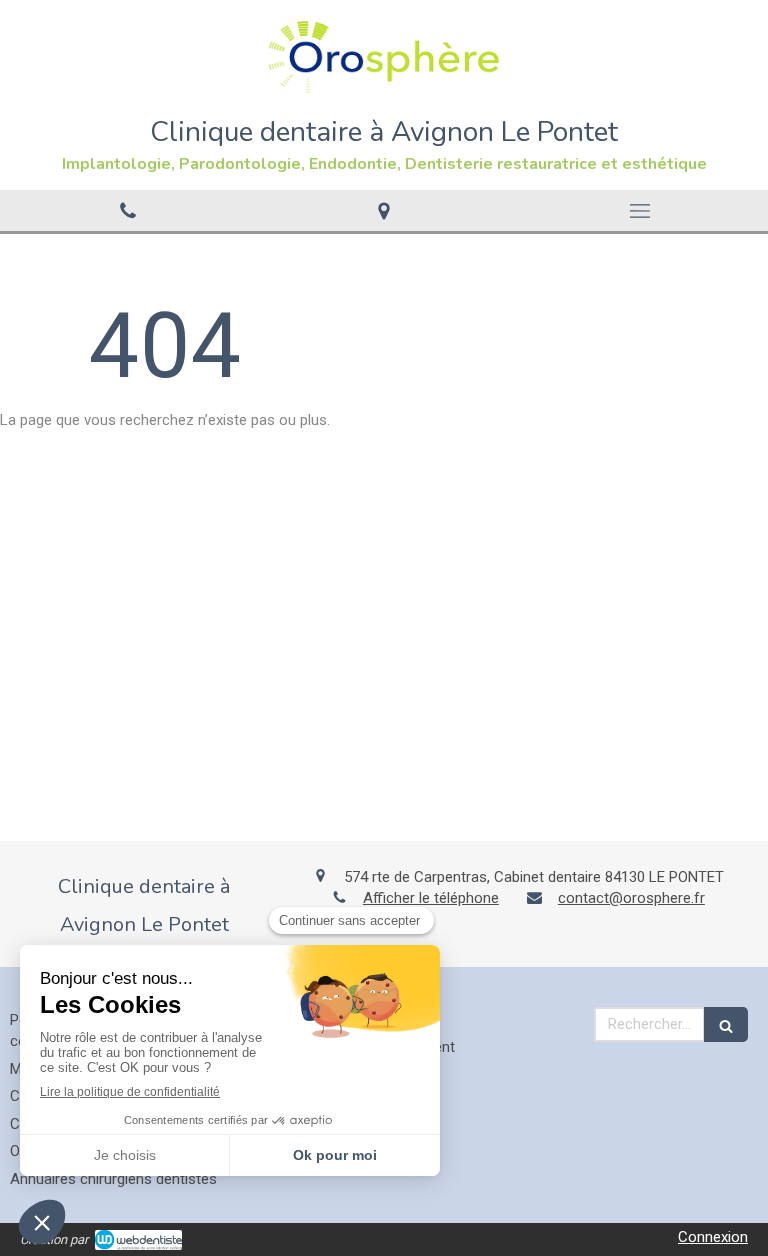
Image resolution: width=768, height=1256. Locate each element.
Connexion (713, 1237)
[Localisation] (384, 210)
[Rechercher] (726, 1024)
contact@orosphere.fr (631, 898)
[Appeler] (128, 210)
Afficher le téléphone (431, 898)
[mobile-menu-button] (640, 211)
